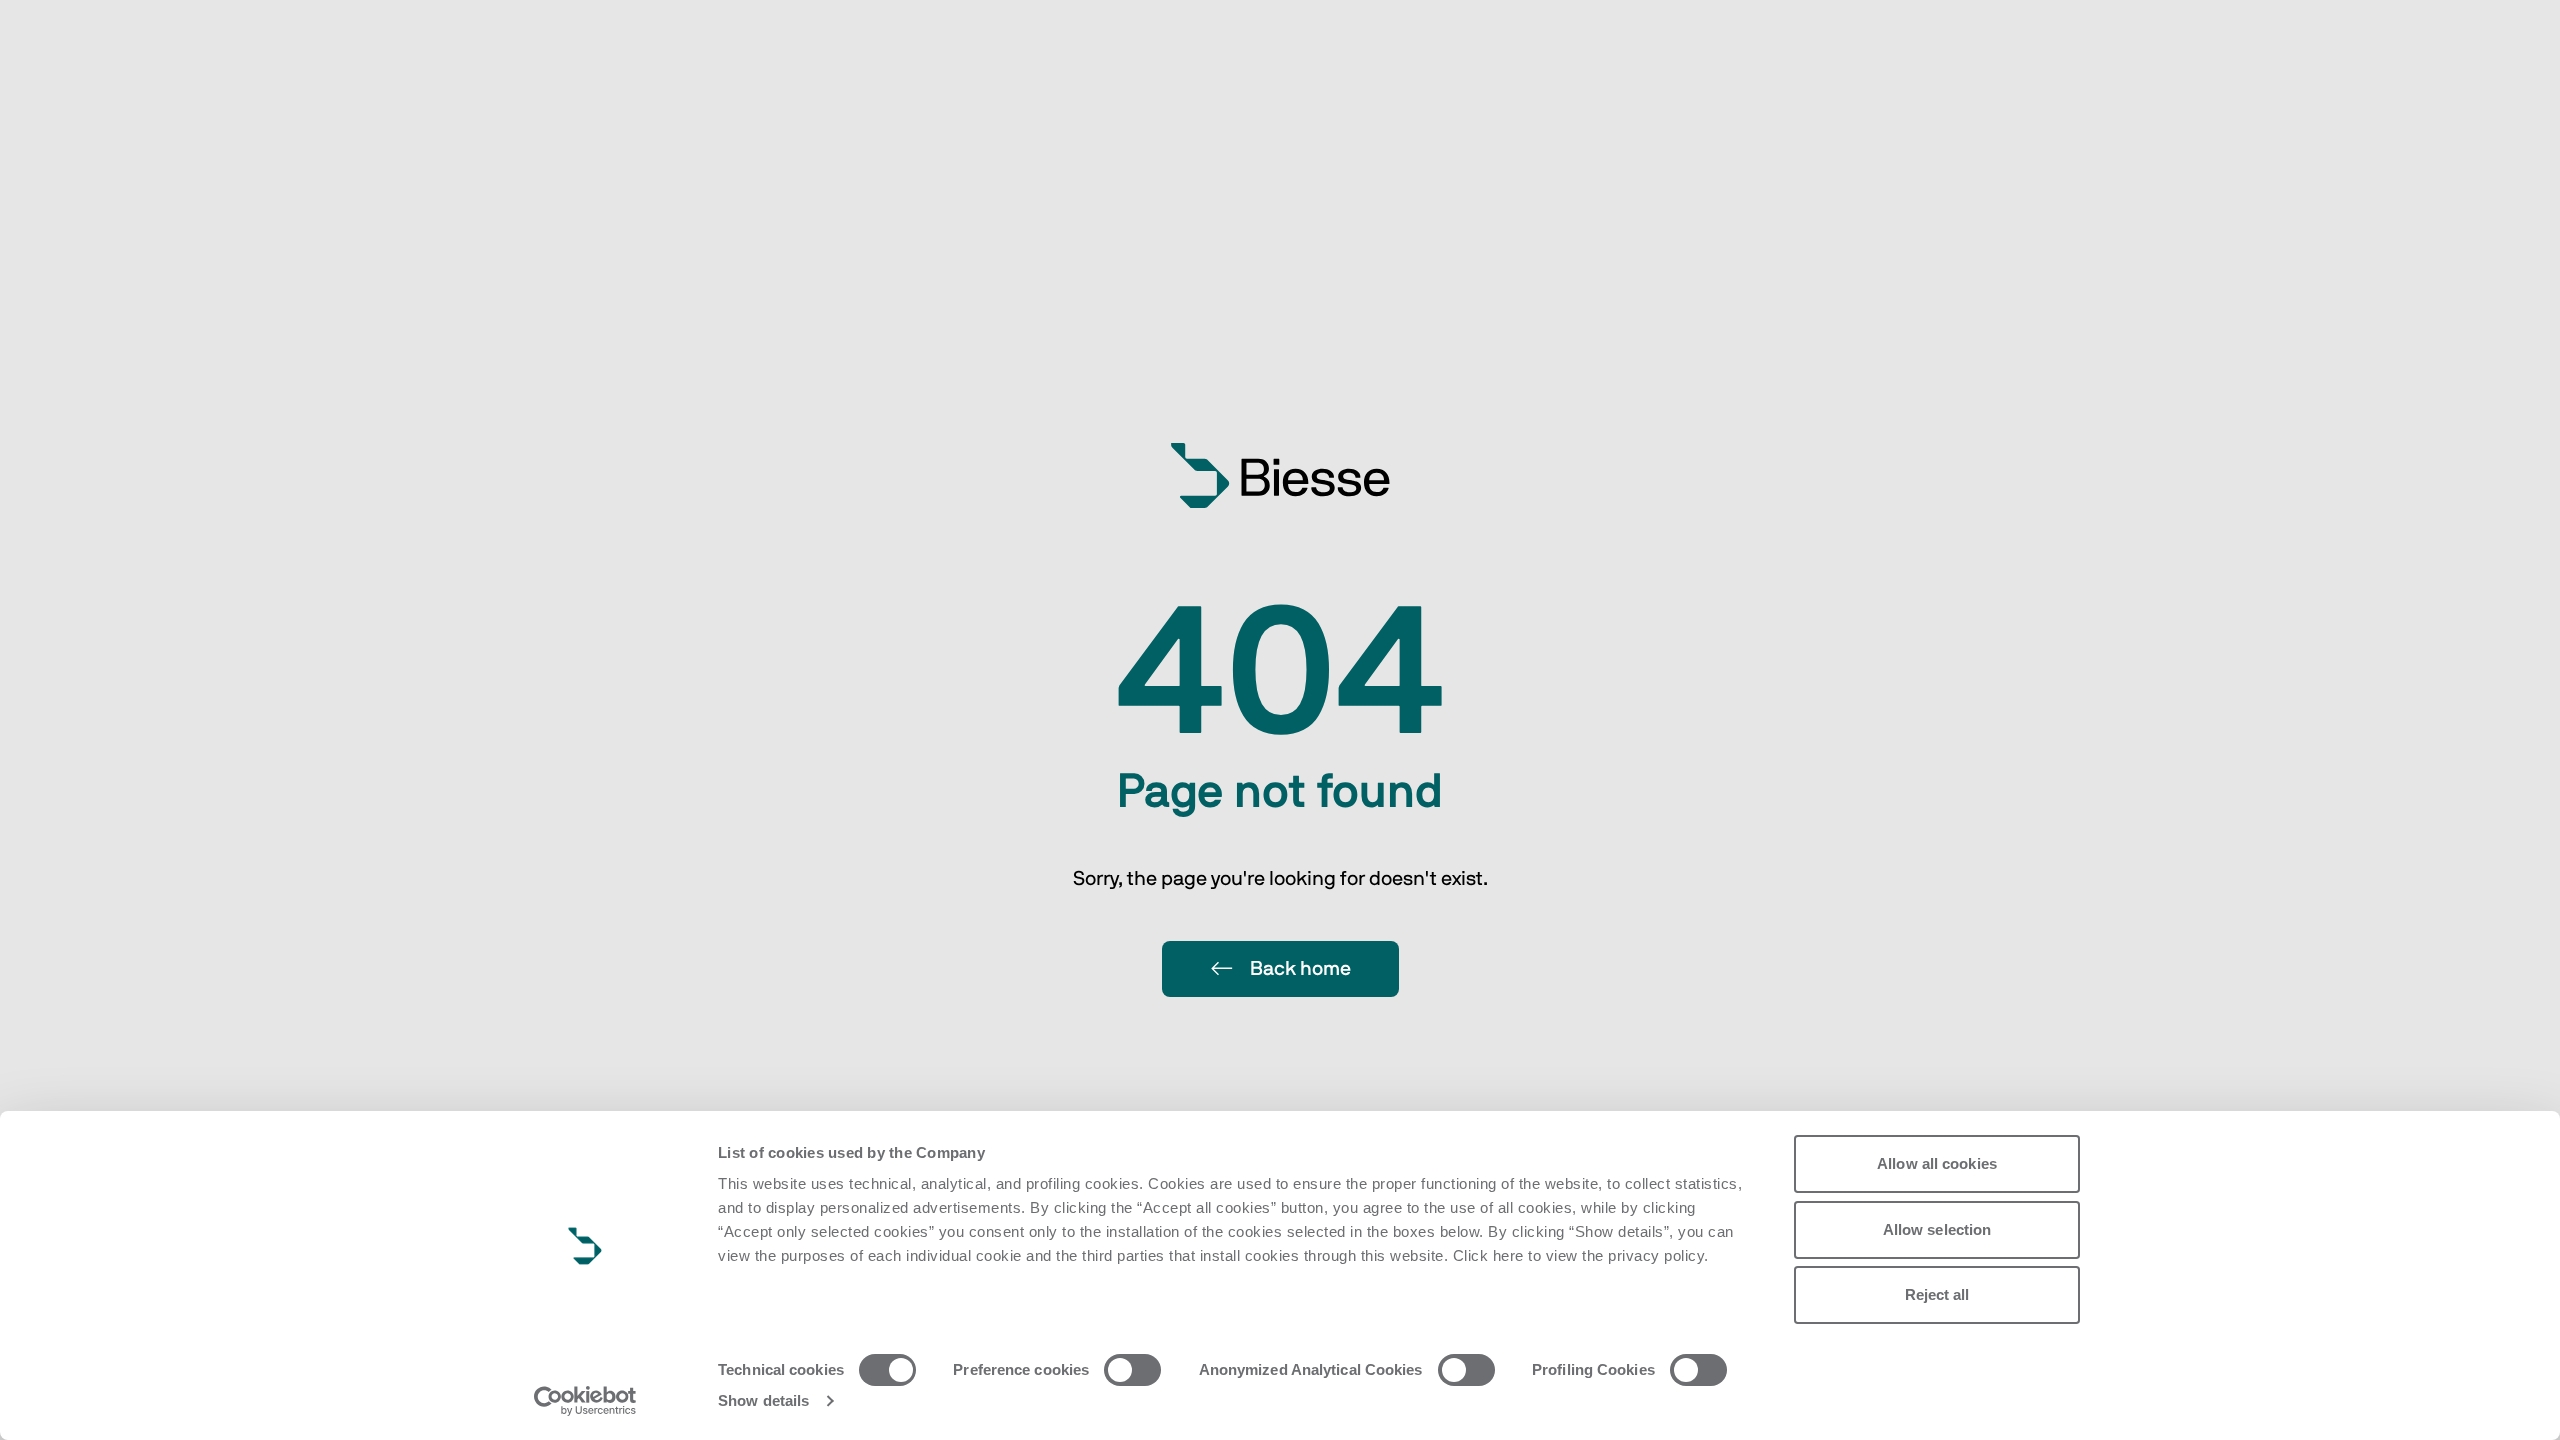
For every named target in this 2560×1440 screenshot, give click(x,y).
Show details (763, 1400)
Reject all (1937, 1294)
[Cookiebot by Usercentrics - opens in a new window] (585, 1401)
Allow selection (1937, 1229)
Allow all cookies (1937, 1163)
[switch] (1132, 1370)
